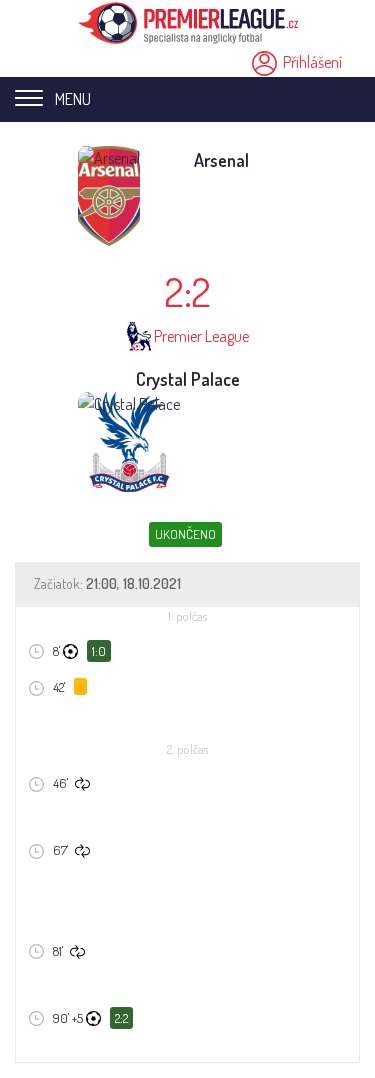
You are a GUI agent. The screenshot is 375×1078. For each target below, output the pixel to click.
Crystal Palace (188, 379)
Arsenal (221, 160)
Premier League (201, 336)
